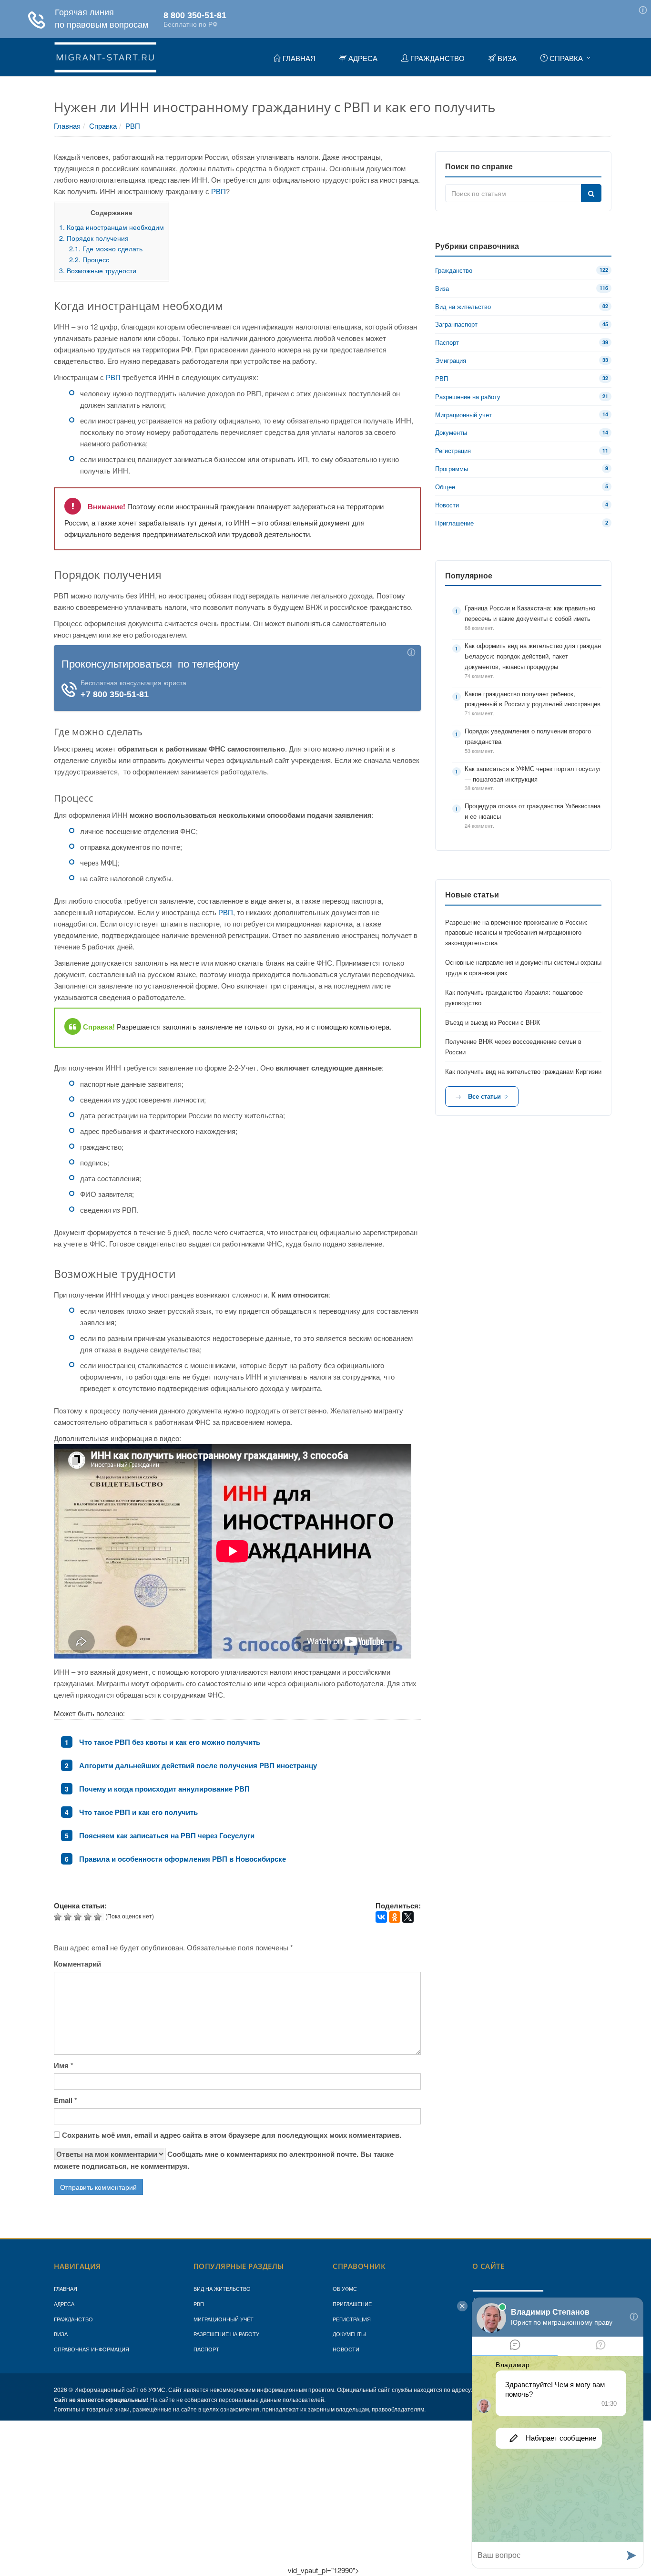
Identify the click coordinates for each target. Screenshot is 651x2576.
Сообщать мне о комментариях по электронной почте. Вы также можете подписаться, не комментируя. (224, 2160)
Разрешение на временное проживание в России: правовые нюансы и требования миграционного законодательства (516, 933)
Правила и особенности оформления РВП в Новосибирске (183, 1859)
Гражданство (73, 2319)
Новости (346, 2349)
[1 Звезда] (59, 1917)
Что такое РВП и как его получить (138, 1812)
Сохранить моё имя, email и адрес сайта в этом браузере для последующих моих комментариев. (232, 2135)
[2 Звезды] (69, 1917)
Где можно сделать (106, 248)
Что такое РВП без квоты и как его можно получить (170, 1742)
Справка (103, 126)
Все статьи (484, 1096)
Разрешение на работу (226, 2334)
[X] (408, 1917)
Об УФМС (345, 2288)
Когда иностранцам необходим (112, 227)
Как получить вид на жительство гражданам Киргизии (523, 1071)
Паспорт (206, 2349)
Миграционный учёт (224, 2319)
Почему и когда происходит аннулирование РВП (164, 1789)
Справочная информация (92, 2349)
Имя (64, 2065)
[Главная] (105, 56)
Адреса (64, 2304)
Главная (67, 126)
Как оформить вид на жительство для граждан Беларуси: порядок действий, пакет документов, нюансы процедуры (533, 656)
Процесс (89, 259)
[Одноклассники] (395, 1917)
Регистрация (352, 2319)
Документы (349, 2334)
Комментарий (77, 1964)
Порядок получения (94, 238)
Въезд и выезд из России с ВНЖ (493, 1022)
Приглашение (352, 2304)
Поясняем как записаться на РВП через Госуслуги (167, 1835)
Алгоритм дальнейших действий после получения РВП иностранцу (198, 1765)
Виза (61, 2334)
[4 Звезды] (89, 1917)
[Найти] (591, 193)
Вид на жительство (222, 2288)
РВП (133, 126)
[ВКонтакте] (381, 1917)
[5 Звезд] (99, 1917)
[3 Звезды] (79, 1917)
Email (66, 2100)
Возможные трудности (98, 270)
